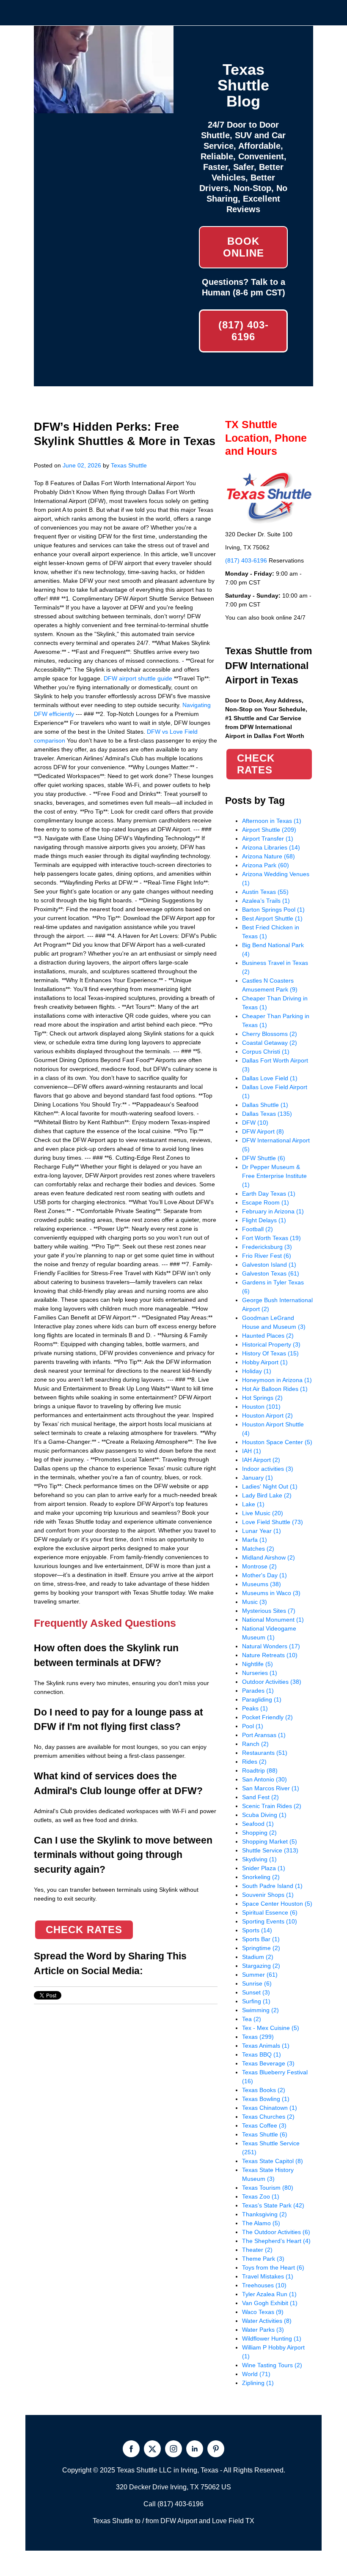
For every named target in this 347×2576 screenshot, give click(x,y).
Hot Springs (262, 1398)
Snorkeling (261, 1877)
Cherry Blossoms (270, 1034)
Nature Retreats (270, 1655)
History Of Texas (270, 1353)
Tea (252, 2019)
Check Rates (84, 1930)
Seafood (258, 1824)
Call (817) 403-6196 (173, 2504)
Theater (257, 2250)
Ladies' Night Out (270, 1486)
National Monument (273, 1620)
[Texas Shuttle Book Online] (104, 109)
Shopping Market (270, 1841)
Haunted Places (268, 1336)
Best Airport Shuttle (272, 918)
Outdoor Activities (272, 1682)
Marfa (255, 1540)
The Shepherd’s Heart (276, 2241)
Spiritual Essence (270, 1912)
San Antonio (264, 1779)
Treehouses (264, 2285)
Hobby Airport (265, 1362)
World (256, 2374)
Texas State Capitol (273, 2161)
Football (257, 1229)
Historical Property (271, 1344)
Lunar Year (262, 1531)
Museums (262, 1584)
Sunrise (257, 1983)
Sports (257, 1930)
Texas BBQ (262, 2054)
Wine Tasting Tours (272, 2365)
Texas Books (264, 2090)
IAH (252, 1451)
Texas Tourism (268, 2188)
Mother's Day (264, 1575)
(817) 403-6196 (244, 331)
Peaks (255, 1708)
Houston (261, 1407)
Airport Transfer (268, 839)
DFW (255, 1123)
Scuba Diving (264, 1815)
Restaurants (265, 1753)
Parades (258, 1691)
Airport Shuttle (269, 830)
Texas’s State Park (273, 2205)
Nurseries (260, 1673)
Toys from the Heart (273, 2267)
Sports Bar (261, 1939)
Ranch (255, 1744)
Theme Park (263, 2259)
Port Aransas (264, 1735)
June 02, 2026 (82, 465)
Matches (258, 1549)
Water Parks (263, 2330)
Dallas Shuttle (265, 1105)
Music (255, 1602)
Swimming (260, 2010)
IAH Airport (261, 1460)
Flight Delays (264, 1220)
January (257, 1478)
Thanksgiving (264, 2214)
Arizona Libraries (271, 847)
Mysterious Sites (269, 1611)
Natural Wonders (271, 1646)
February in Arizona (273, 1211)
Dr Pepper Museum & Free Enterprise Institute (274, 1176)
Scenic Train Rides (272, 1806)
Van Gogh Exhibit (270, 2303)
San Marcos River (271, 1788)
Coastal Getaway (270, 1043)
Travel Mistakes (268, 2276)
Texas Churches (268, 2117)
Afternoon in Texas (272, 821)
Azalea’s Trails (266, 901)
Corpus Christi (266, 1052)
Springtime (261, 1948)
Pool (253, 1726)
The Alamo (261, 2223)
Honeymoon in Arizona (277, 1380)
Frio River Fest (267, 1256)
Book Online (244, 247)
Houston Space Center (277, 1442)
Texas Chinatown (270, 2108)
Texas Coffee (264, 2125)
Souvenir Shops (268, 1895)
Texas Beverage (268, 2063)
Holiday (257, 1371)
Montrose (259, 1566)
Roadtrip (260, 1770)
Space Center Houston (277, 1904)
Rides (254, 1762)
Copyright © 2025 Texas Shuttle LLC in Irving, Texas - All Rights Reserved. (174, 2470)
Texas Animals (266, 2046)
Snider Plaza (264, 1868)
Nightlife (257, 1664)
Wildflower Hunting (272, 2338)
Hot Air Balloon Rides (275, 1389)
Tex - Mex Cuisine (271, 2028)
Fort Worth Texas (271, 1238)
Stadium (258, 1957)
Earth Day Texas (269, 1194)
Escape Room (266, 1202)
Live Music (263, 1513)
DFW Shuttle (264, 1158)
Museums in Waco (271, 1593)
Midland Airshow (269, 1557)
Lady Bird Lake (267, 1495)
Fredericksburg (267, 1247)
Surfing (256, 2001)
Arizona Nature (269, 856)
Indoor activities (268, 1469)
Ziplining (258, 2383)
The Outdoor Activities (276, 2232)
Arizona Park (266, 865)
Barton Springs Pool (273, 910)
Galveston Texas (271, 1273)
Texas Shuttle (129, 465)
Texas (258, 2037)
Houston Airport (267, 1415)
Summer (260, 1975)
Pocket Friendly (267, 1717)
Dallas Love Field (270, 1078)
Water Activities (267, 2321)
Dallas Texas (267, 1114)
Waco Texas (263, 2312)
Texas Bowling (266, 2099)
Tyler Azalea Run (269, 2294)
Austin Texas (265, 892)
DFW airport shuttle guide (138, 678)
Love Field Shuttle (273, 1522)
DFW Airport (263, 1131)
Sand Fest (260, 1797)
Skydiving (259, 1859)
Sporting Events (270, 1921)
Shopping (259, 1833)
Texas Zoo (261, 2196)
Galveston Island (269, 1265)
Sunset (256, 1992)
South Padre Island (272, 1886)
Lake (253, 1504)
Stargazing (261, 1966)
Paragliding (262, 1699)
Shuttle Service (270, 1850)
